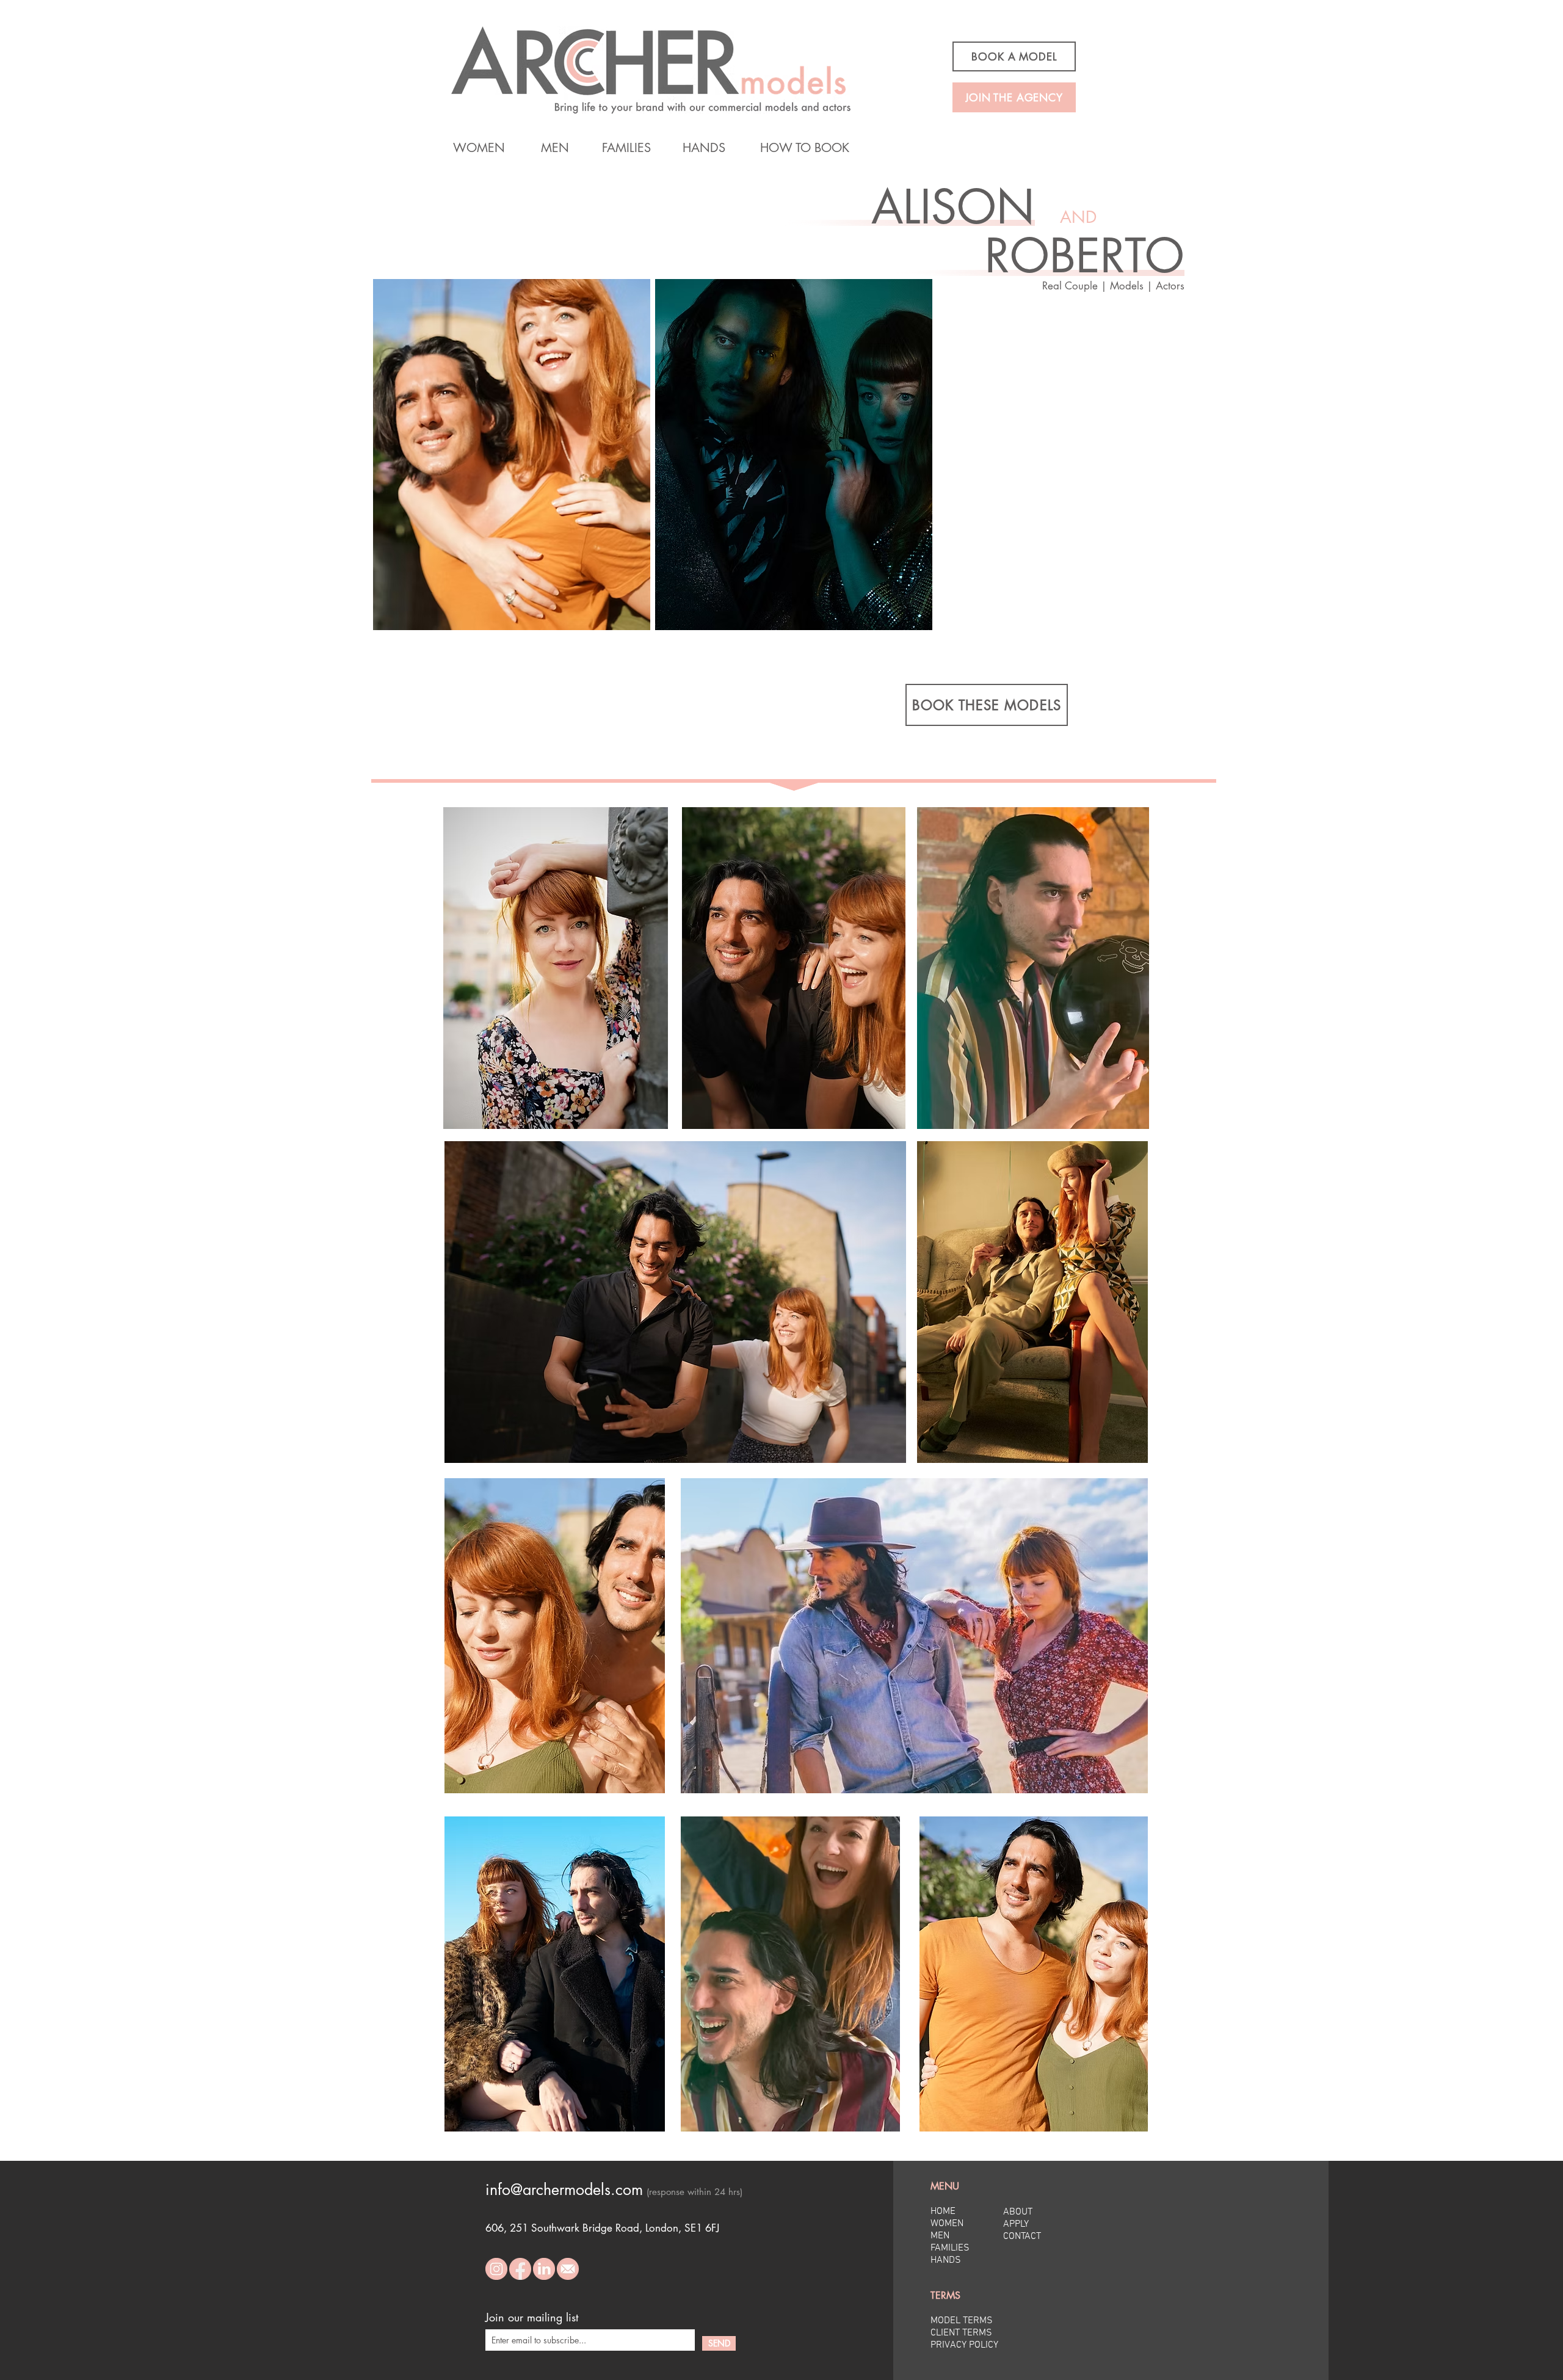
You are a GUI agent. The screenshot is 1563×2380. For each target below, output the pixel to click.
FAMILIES (950, 2248)
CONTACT (1022, 2237)
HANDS (946, 2260)
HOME (943, 2211)
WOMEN (947, 2224)
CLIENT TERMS (961, 2333)
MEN (940, 2236)
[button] (981, 577)
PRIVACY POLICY (964, 2345)
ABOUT (1018, 2212)
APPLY (1016, 2224)
